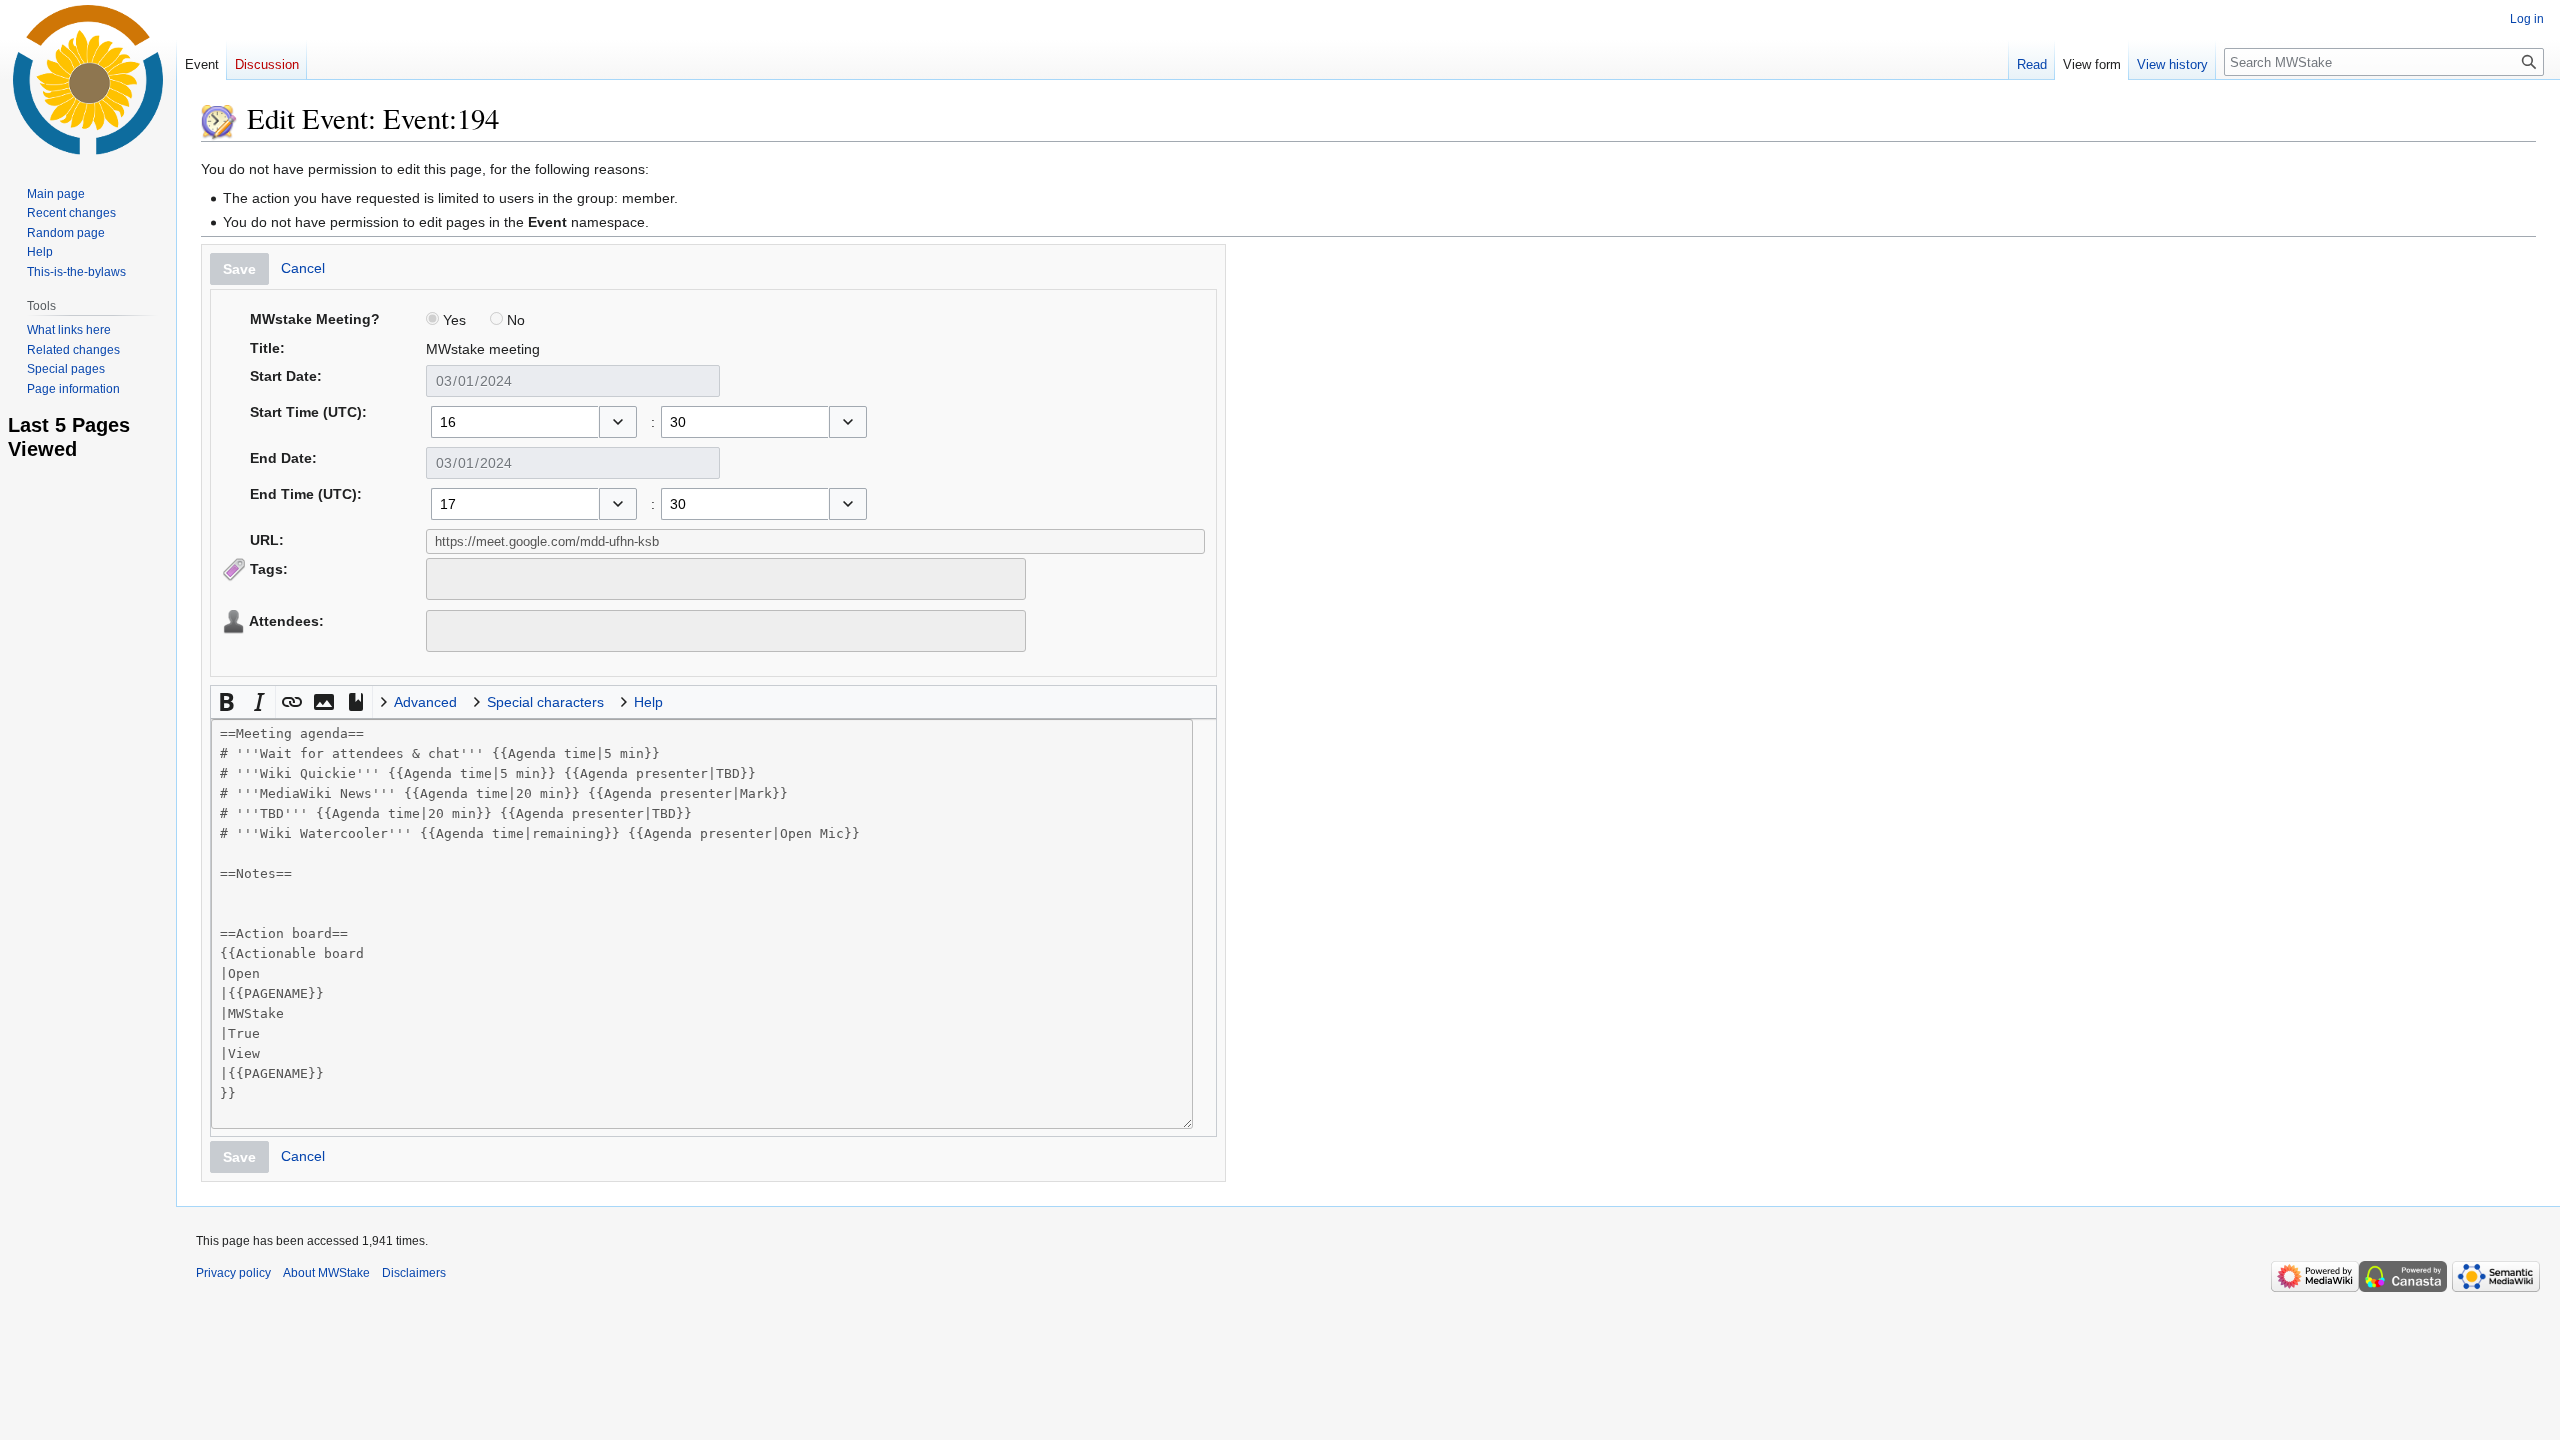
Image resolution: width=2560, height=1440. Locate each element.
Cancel (303, 268)
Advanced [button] (425, 702)
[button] (618, 422)
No (514, 320)
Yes (452, 320)
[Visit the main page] (88, 80)
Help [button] (648, 702)
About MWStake (326, 1273)
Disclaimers (414, 1273)
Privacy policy (233, 1273)
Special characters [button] (545, 702)
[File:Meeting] (219, 118)
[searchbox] (445, 576)
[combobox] (514, 422)
